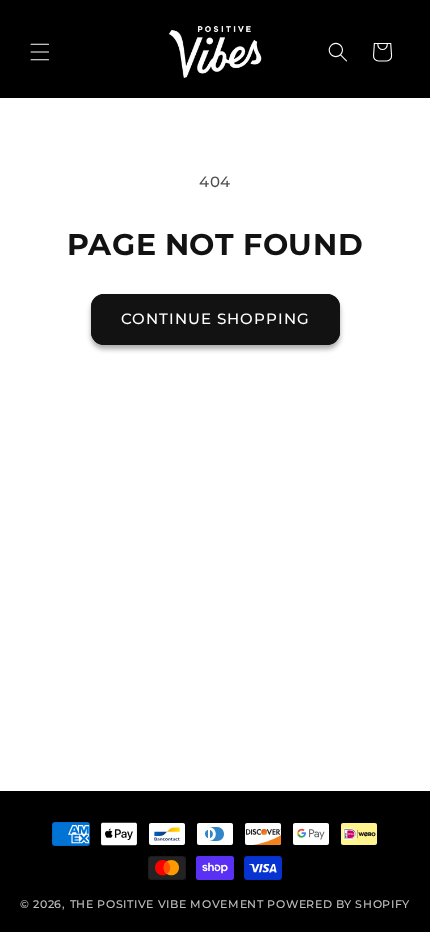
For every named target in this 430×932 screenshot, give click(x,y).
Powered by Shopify (338, 904)
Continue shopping (215, 318)
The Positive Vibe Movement (167, 904)
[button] (40, 52)
